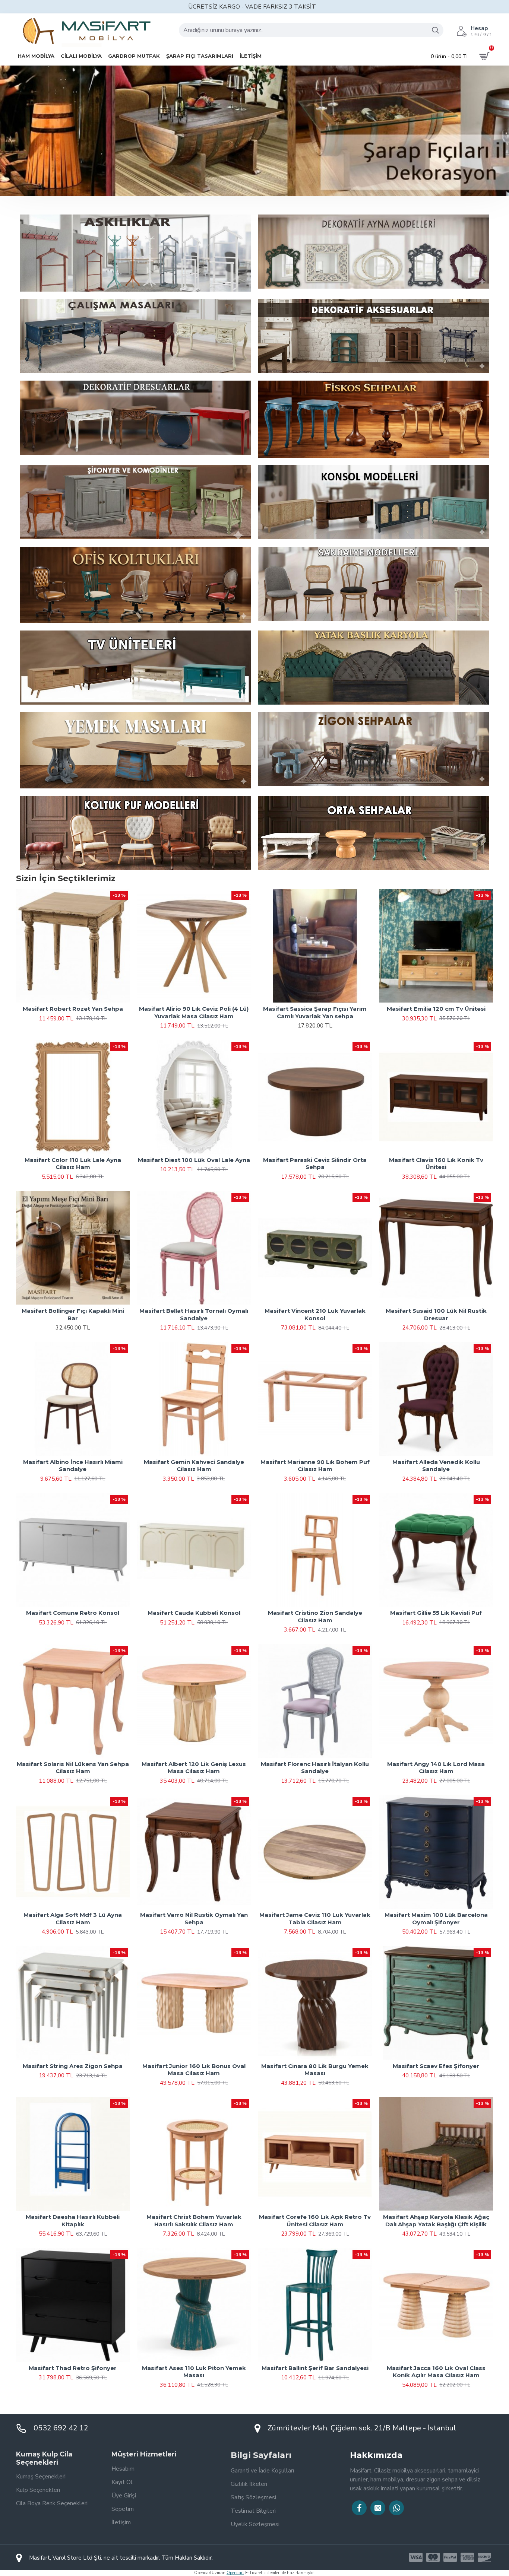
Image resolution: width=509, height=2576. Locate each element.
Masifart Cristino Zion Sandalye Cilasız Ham (315, 1616)
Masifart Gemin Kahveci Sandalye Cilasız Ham (194, 1466)
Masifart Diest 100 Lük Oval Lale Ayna (194, 1160)
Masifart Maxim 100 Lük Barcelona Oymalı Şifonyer (436, 1918)
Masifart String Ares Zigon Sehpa (73, 2066)
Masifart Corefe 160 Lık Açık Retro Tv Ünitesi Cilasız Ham (315, 2221)
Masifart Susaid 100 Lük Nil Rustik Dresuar (436, 1314)
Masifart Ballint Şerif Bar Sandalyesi (315, 2368)
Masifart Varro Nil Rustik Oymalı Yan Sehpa (194, 1918)
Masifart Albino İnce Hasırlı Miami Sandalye (73, 1466)
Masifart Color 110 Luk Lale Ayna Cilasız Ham (73, 1164)
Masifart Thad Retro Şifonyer (73, 2368)
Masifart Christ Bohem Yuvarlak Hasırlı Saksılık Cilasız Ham (194, 2221)
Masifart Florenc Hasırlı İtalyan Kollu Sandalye (315, 1768)
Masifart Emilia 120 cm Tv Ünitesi (436, 1009)
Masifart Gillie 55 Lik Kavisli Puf (436, 1613)
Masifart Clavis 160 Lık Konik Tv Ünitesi (436, 1164)
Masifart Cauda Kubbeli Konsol (194, 1613)
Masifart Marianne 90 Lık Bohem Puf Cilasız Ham (315, 1466)
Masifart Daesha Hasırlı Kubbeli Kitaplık (73, 2221)
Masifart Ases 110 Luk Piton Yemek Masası (194, 2372)
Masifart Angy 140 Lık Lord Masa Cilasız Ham (436, 1768)
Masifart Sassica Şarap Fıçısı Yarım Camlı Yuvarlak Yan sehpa (315, 1012)
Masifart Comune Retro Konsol (73, 1613)
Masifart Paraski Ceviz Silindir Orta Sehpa (315, 1164)
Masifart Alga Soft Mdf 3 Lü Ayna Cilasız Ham (73, 1918)
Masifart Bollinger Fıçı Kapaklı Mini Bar (73, 1314)
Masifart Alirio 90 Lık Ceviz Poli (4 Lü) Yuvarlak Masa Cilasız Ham (194, 1012)
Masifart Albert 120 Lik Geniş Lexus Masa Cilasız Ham (194, 1768)
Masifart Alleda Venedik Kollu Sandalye (436, 1466)
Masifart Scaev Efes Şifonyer (436, 2066)
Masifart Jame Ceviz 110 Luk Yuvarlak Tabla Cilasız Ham (315, 1918)
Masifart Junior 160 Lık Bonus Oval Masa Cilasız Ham (194, 2070)
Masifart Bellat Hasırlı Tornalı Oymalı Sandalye (194, 1314)
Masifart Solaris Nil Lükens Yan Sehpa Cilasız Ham (73, 1768)
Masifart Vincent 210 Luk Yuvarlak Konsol (315, 1314)
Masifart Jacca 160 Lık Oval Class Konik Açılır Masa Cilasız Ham (436, 2372)
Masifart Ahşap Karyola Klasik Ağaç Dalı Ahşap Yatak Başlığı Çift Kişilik (436, 2221)
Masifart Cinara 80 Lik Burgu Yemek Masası (315, 2070)
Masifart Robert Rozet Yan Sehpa (73, 1009)
